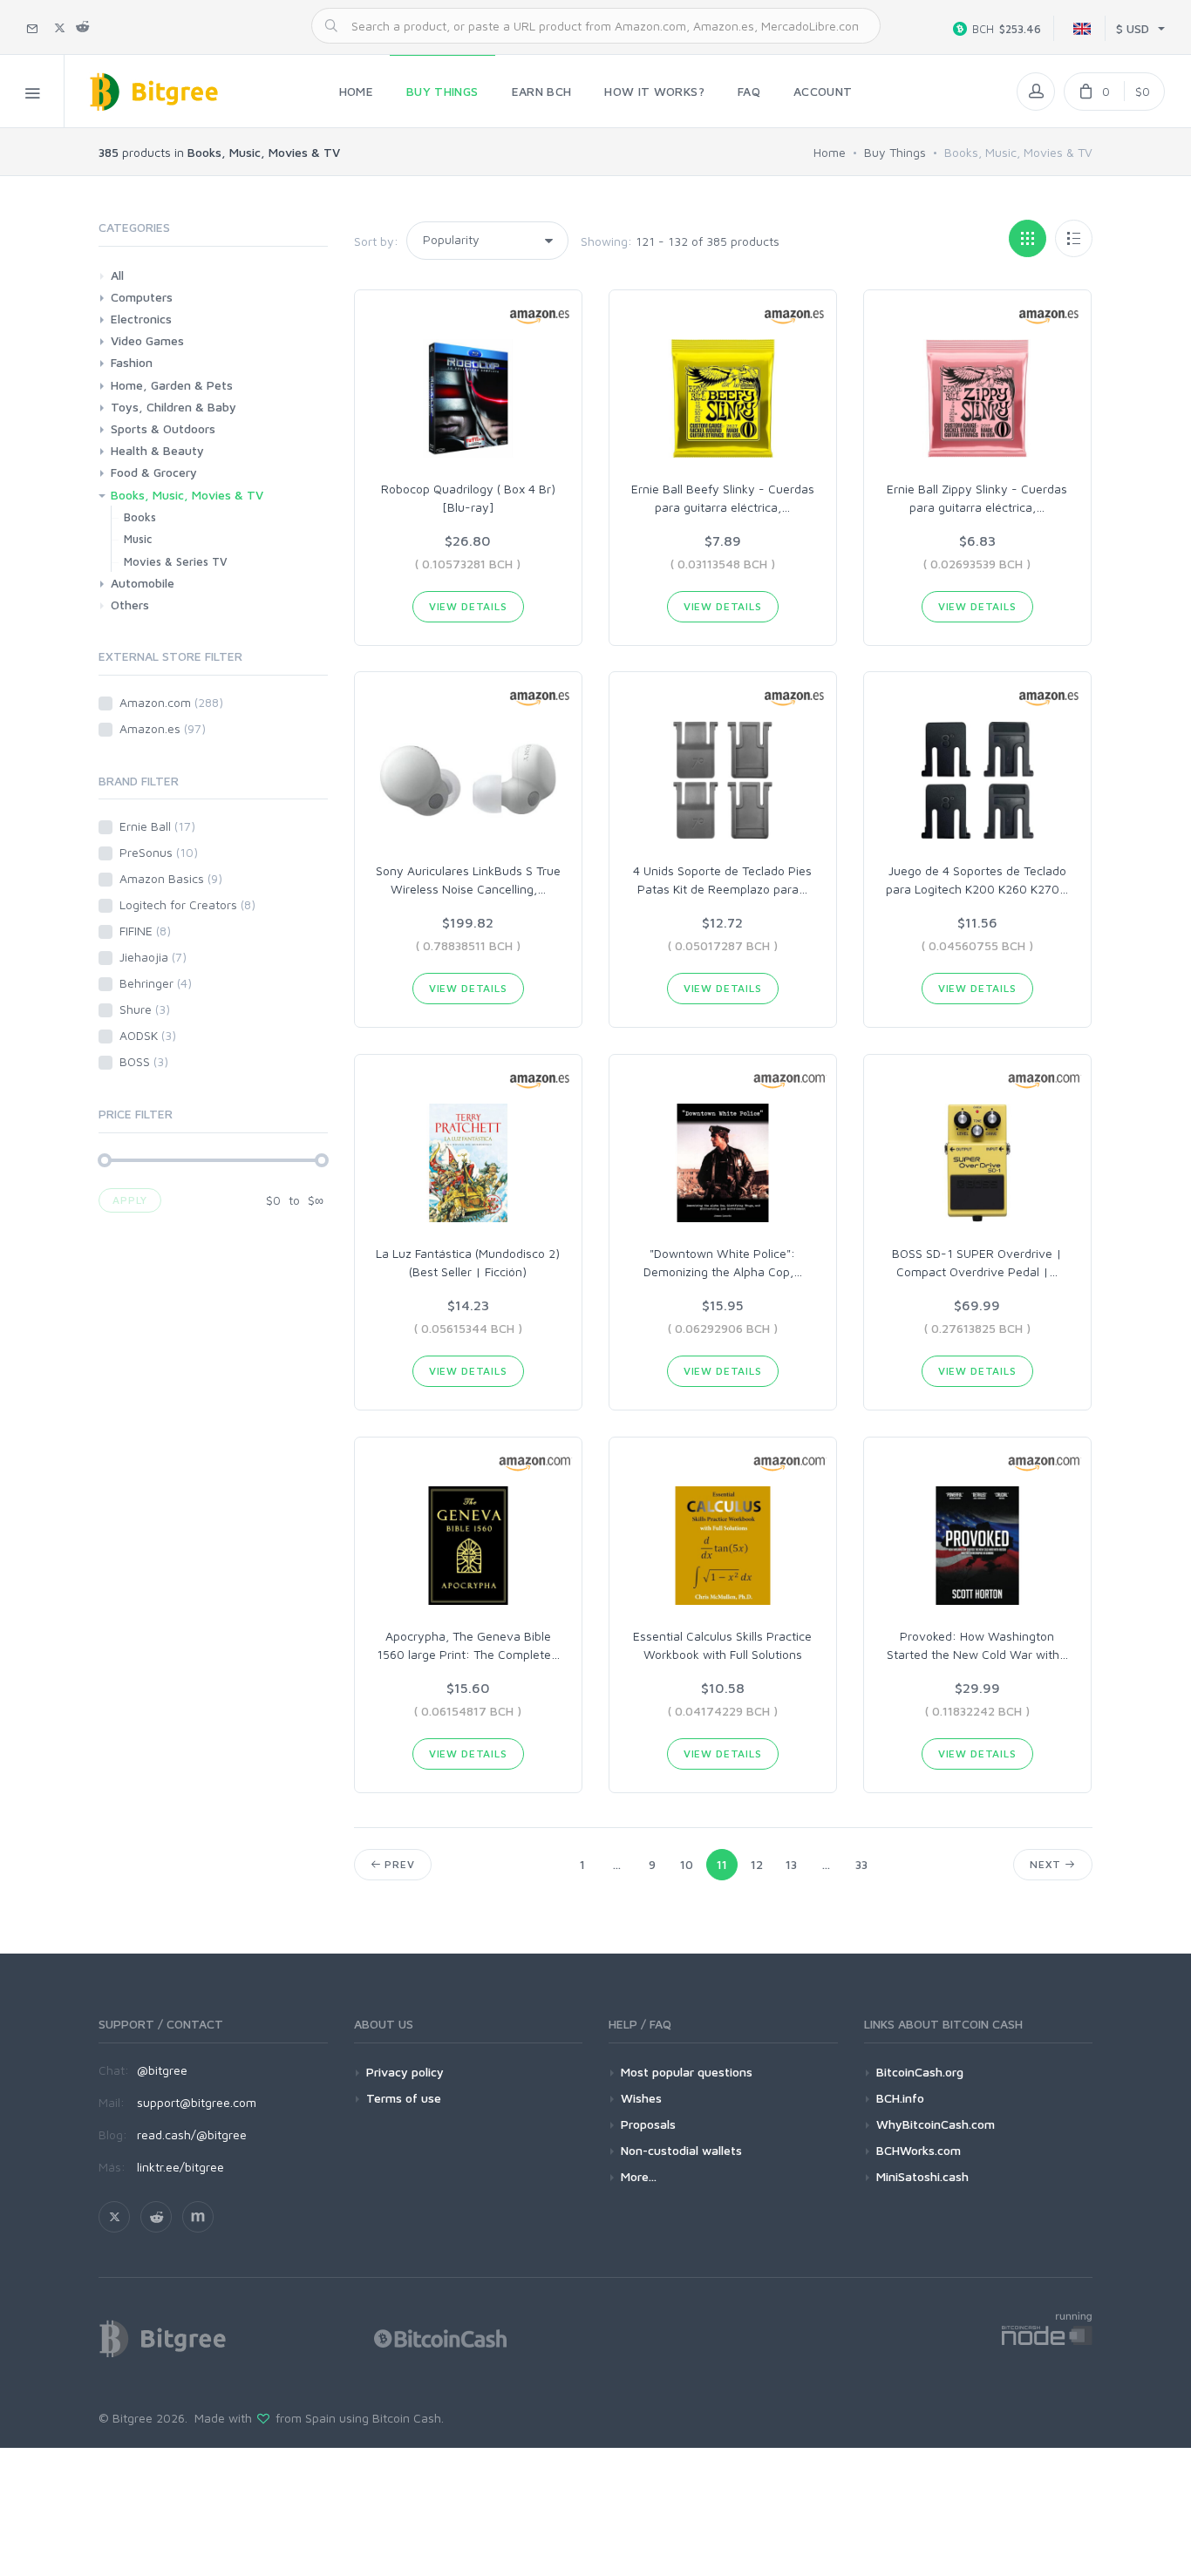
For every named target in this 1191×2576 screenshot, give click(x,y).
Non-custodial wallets (681, 2150)
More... (639, 2176)
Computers (142, 297)
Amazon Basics (171, 878)
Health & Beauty (157, 450)
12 (757, 1864)
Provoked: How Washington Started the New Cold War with (977, 1645)
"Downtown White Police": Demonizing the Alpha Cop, (723, 1262)
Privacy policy (405, 2072)
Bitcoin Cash (407, 2418)
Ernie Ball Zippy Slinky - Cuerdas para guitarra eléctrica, (977, 498)
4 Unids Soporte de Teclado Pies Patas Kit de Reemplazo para (722, 880)
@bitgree (162, 2070)
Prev (398, 1864)
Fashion (132, 362)
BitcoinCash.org (920, 2072)
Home (830, 152)
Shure (145, 1009)
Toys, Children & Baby (174, 407)
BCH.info (900, 2098)
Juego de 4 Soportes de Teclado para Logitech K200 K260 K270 (977, 880)
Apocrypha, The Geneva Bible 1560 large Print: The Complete (468, 1645)
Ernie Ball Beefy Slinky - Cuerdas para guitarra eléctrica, (723, 498)
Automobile (143, 583)
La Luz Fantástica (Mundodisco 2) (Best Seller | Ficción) (468, 1262)
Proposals (648, 2124)
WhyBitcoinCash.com (936, 2124)
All (117, 275)
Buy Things (895, 152)
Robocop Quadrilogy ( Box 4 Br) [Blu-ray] (468, 498)
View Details (468, 606)
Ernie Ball (157, 826)
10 (687, 1864)
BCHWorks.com (919, 2150)
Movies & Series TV (176, 561)
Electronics (141, 319)
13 (791, 1864)
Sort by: (376, 241)
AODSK (148, 1035)
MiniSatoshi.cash (922, 2176)
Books (140, 517)
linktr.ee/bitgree (180, 2167)
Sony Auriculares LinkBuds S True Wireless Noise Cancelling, (468, 880)
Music (138, 539)
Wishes (641, 2098)
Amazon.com (171, 702)
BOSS (144, 1061)
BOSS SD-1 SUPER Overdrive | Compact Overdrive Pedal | (977, 1262)
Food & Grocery (154, 472)
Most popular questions (687, 2072)
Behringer (156, 983)
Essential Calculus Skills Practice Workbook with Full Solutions (722, 1645)
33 (861, 1864)
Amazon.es (163, 728)
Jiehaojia (153, 957)
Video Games (147, 340)
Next (1047, 1864)
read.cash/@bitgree (192, 2134)
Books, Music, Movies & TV (187, 495)
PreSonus (159, 852)
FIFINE (145, 931)
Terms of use (404, 2098)
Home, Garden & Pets (172, 385)
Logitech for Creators (187, 904)
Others (130, 605)
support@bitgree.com (197, 2102)
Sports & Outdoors (163, 428)
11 (722, 1864)
